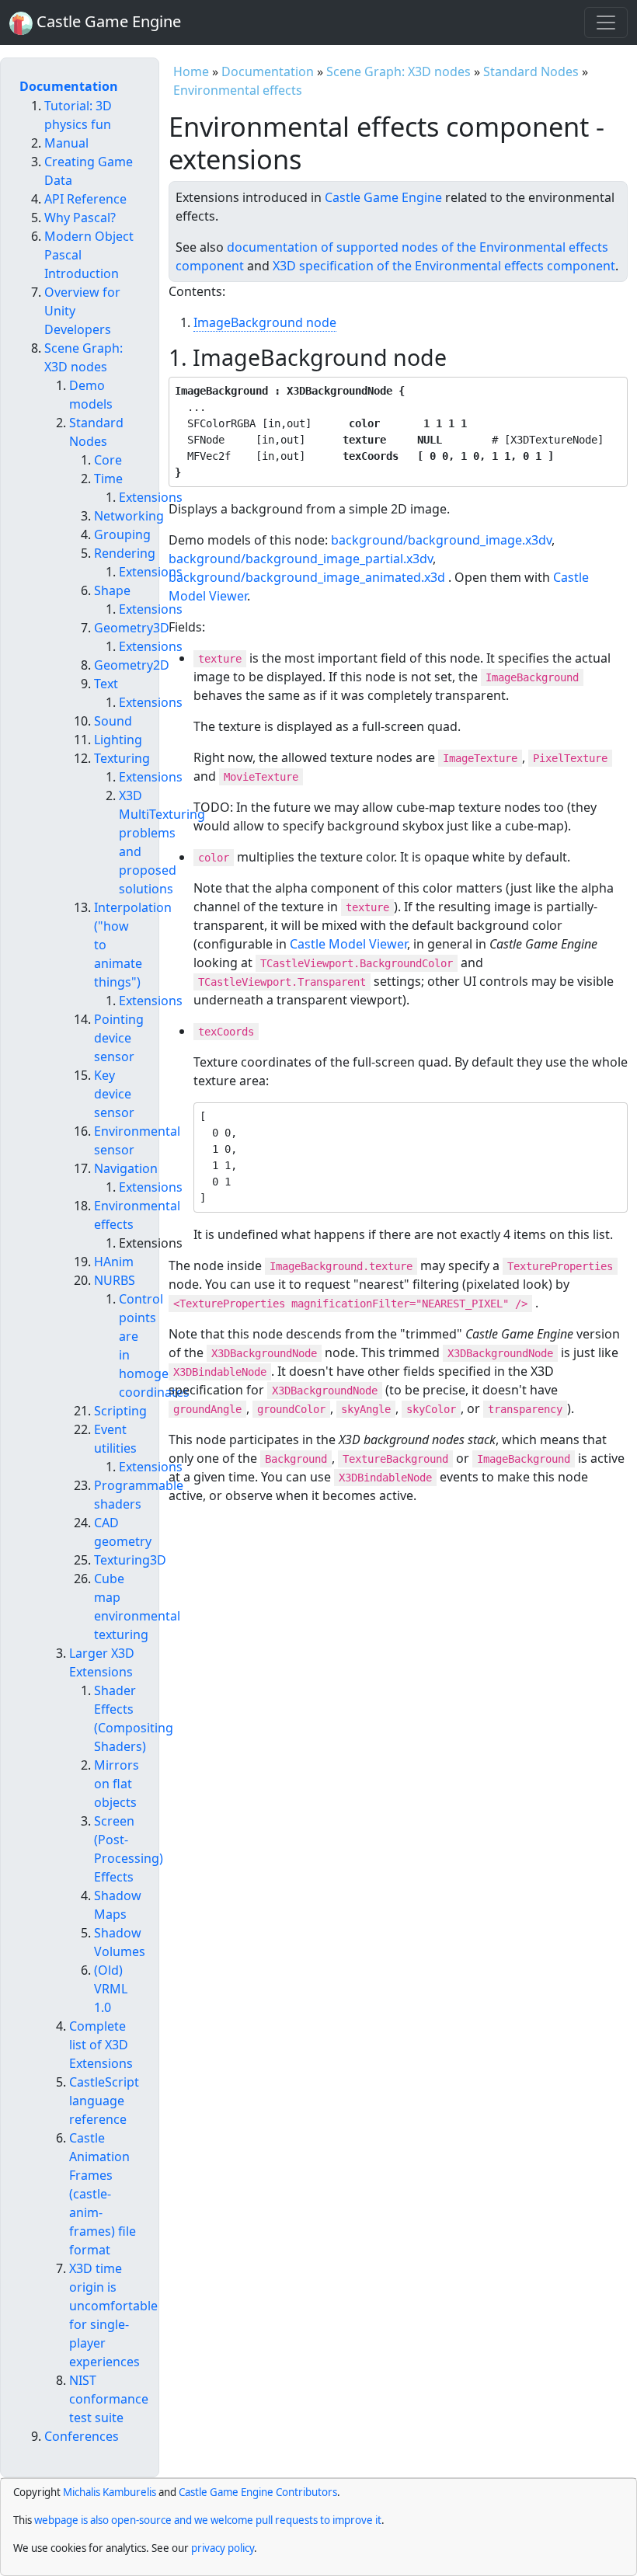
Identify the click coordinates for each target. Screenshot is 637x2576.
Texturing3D (130, 1560)
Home (191, 71)
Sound (113, 721)
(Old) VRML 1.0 (111, 1989)
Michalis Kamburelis (110, 2492)
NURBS (115, 1280)
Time (108, 479)
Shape (112, 590)
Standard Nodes (531, 71)
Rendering (125, 553)
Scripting (120, 1411)
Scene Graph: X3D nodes (399, 71)
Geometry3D (132, 628)
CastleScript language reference (104, 2101)
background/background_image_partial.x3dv (301, 559)
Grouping (122, 534)
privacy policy (223, 2548)
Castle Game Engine (383, 197)
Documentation (268, 71)
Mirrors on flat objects (117, 1784)
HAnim (114, 1262)
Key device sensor (114, 1094)
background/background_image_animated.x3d (307, 577)
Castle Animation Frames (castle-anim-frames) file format (103, 2194)
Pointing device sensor (119, 1038)
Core (108, 460)
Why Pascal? (80, 218)
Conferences (82, 2436)
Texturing (122, 758)
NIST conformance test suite (109, 2399)
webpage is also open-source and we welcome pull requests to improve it (208, 2520)
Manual (66, 143)
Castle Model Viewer (348, 944)
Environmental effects (238, 90)
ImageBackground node (265, 322)
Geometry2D (132, 665)
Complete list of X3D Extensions (101, 2045)
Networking (129, 516)
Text (106, 684)
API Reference (85, 199)
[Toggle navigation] (606, 23)
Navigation (126, 1168)
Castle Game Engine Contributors (258, 2492)
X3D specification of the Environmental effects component (444, 266)
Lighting (118, 740)
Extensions (151, 497)
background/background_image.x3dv (441, 540)
